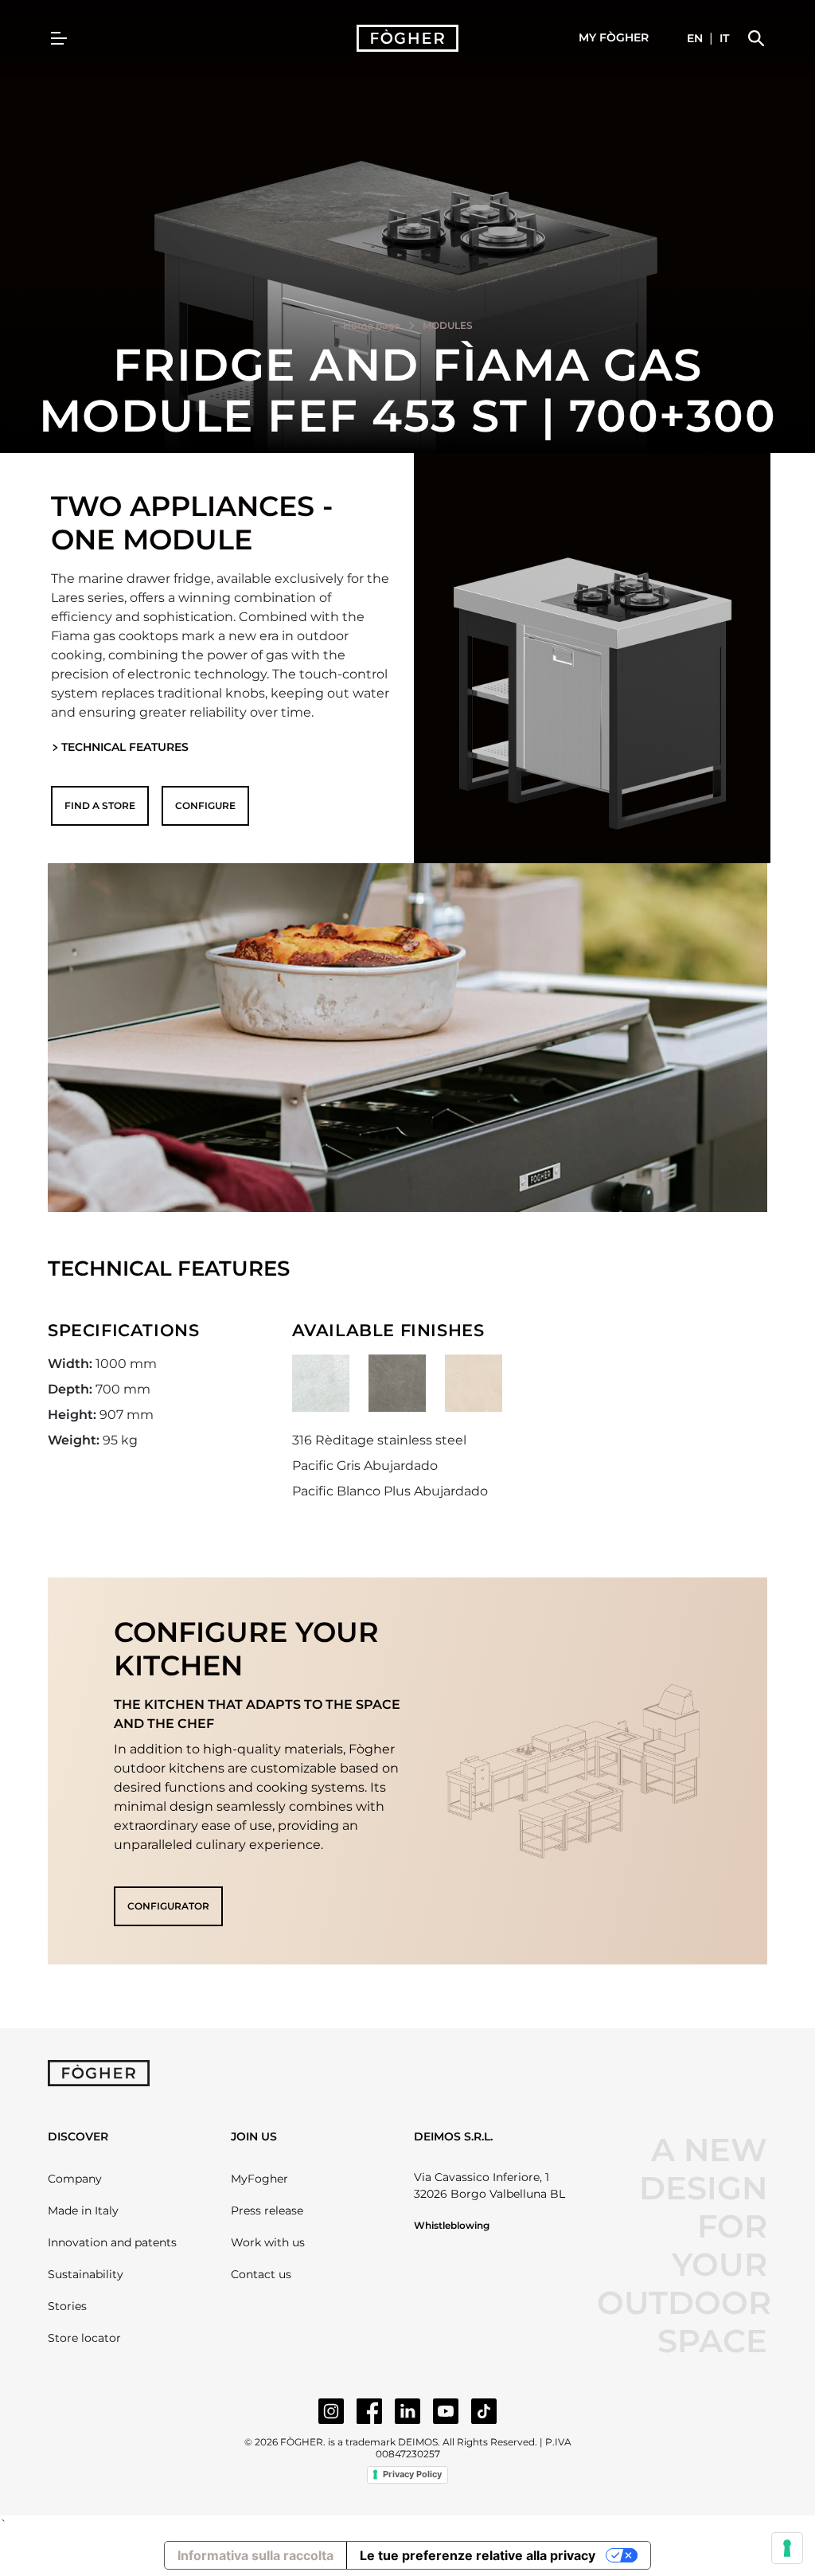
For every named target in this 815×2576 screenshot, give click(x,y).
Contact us (261, 2274)
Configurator (168, 1906)
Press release (267, 2211)
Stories (67, 2306)
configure (205, 805)
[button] (614, 38)
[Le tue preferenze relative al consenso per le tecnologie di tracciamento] (787, 2548)
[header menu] (59, 38)
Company (75, 2179)
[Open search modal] (756, 38)
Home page (371, 325)
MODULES (448, 325)
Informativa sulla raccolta (255, 2555)
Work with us (268, 2242)
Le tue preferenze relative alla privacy (478, 2555)
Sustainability (86, 2274)
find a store (100, 805)
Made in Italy (83, 2211)
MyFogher (259, 2179)
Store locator (84, 2338)
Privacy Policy (412, 2474)
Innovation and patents (112, 2242)
